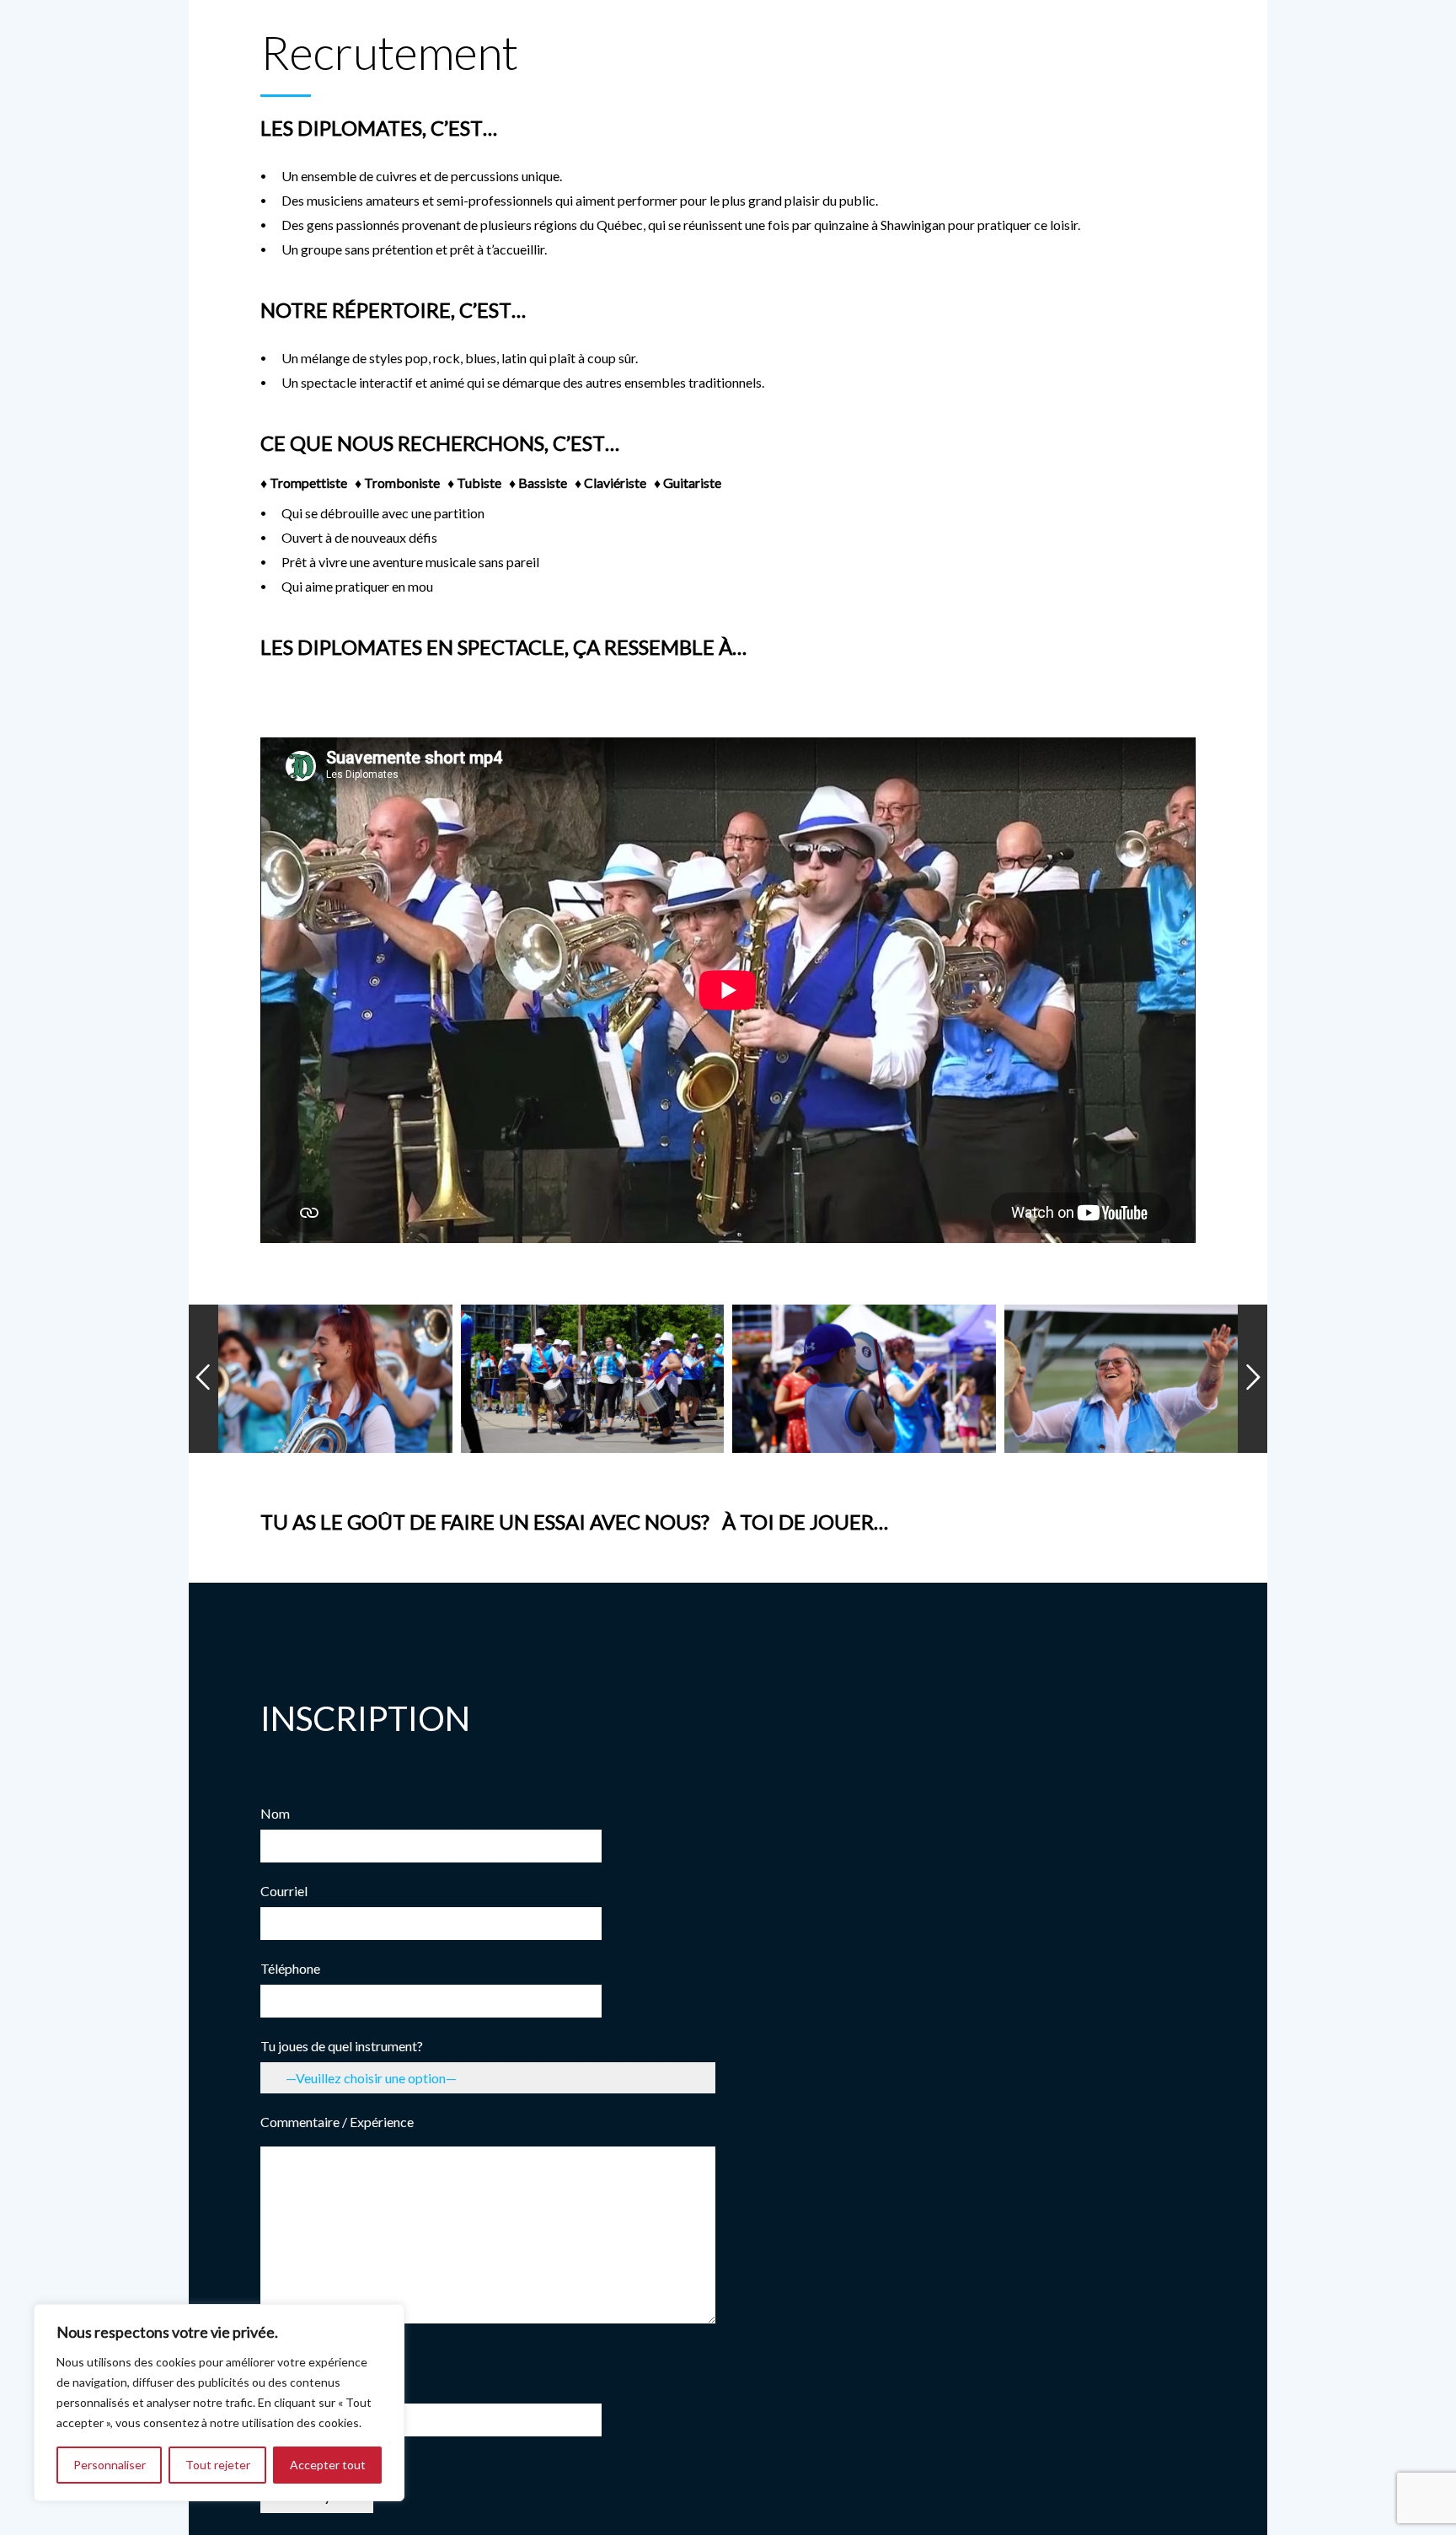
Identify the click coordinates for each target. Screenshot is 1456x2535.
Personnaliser (110, 2465)
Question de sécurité (320, 2379)
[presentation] (203, 1379)
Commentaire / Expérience (337, 2122)
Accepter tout (328, 2465)
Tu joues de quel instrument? (342, 2046)
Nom (275, 1813)
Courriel (284, 1891)
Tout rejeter (218, 2465)
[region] (219, 2403)
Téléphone (290, 1968)
